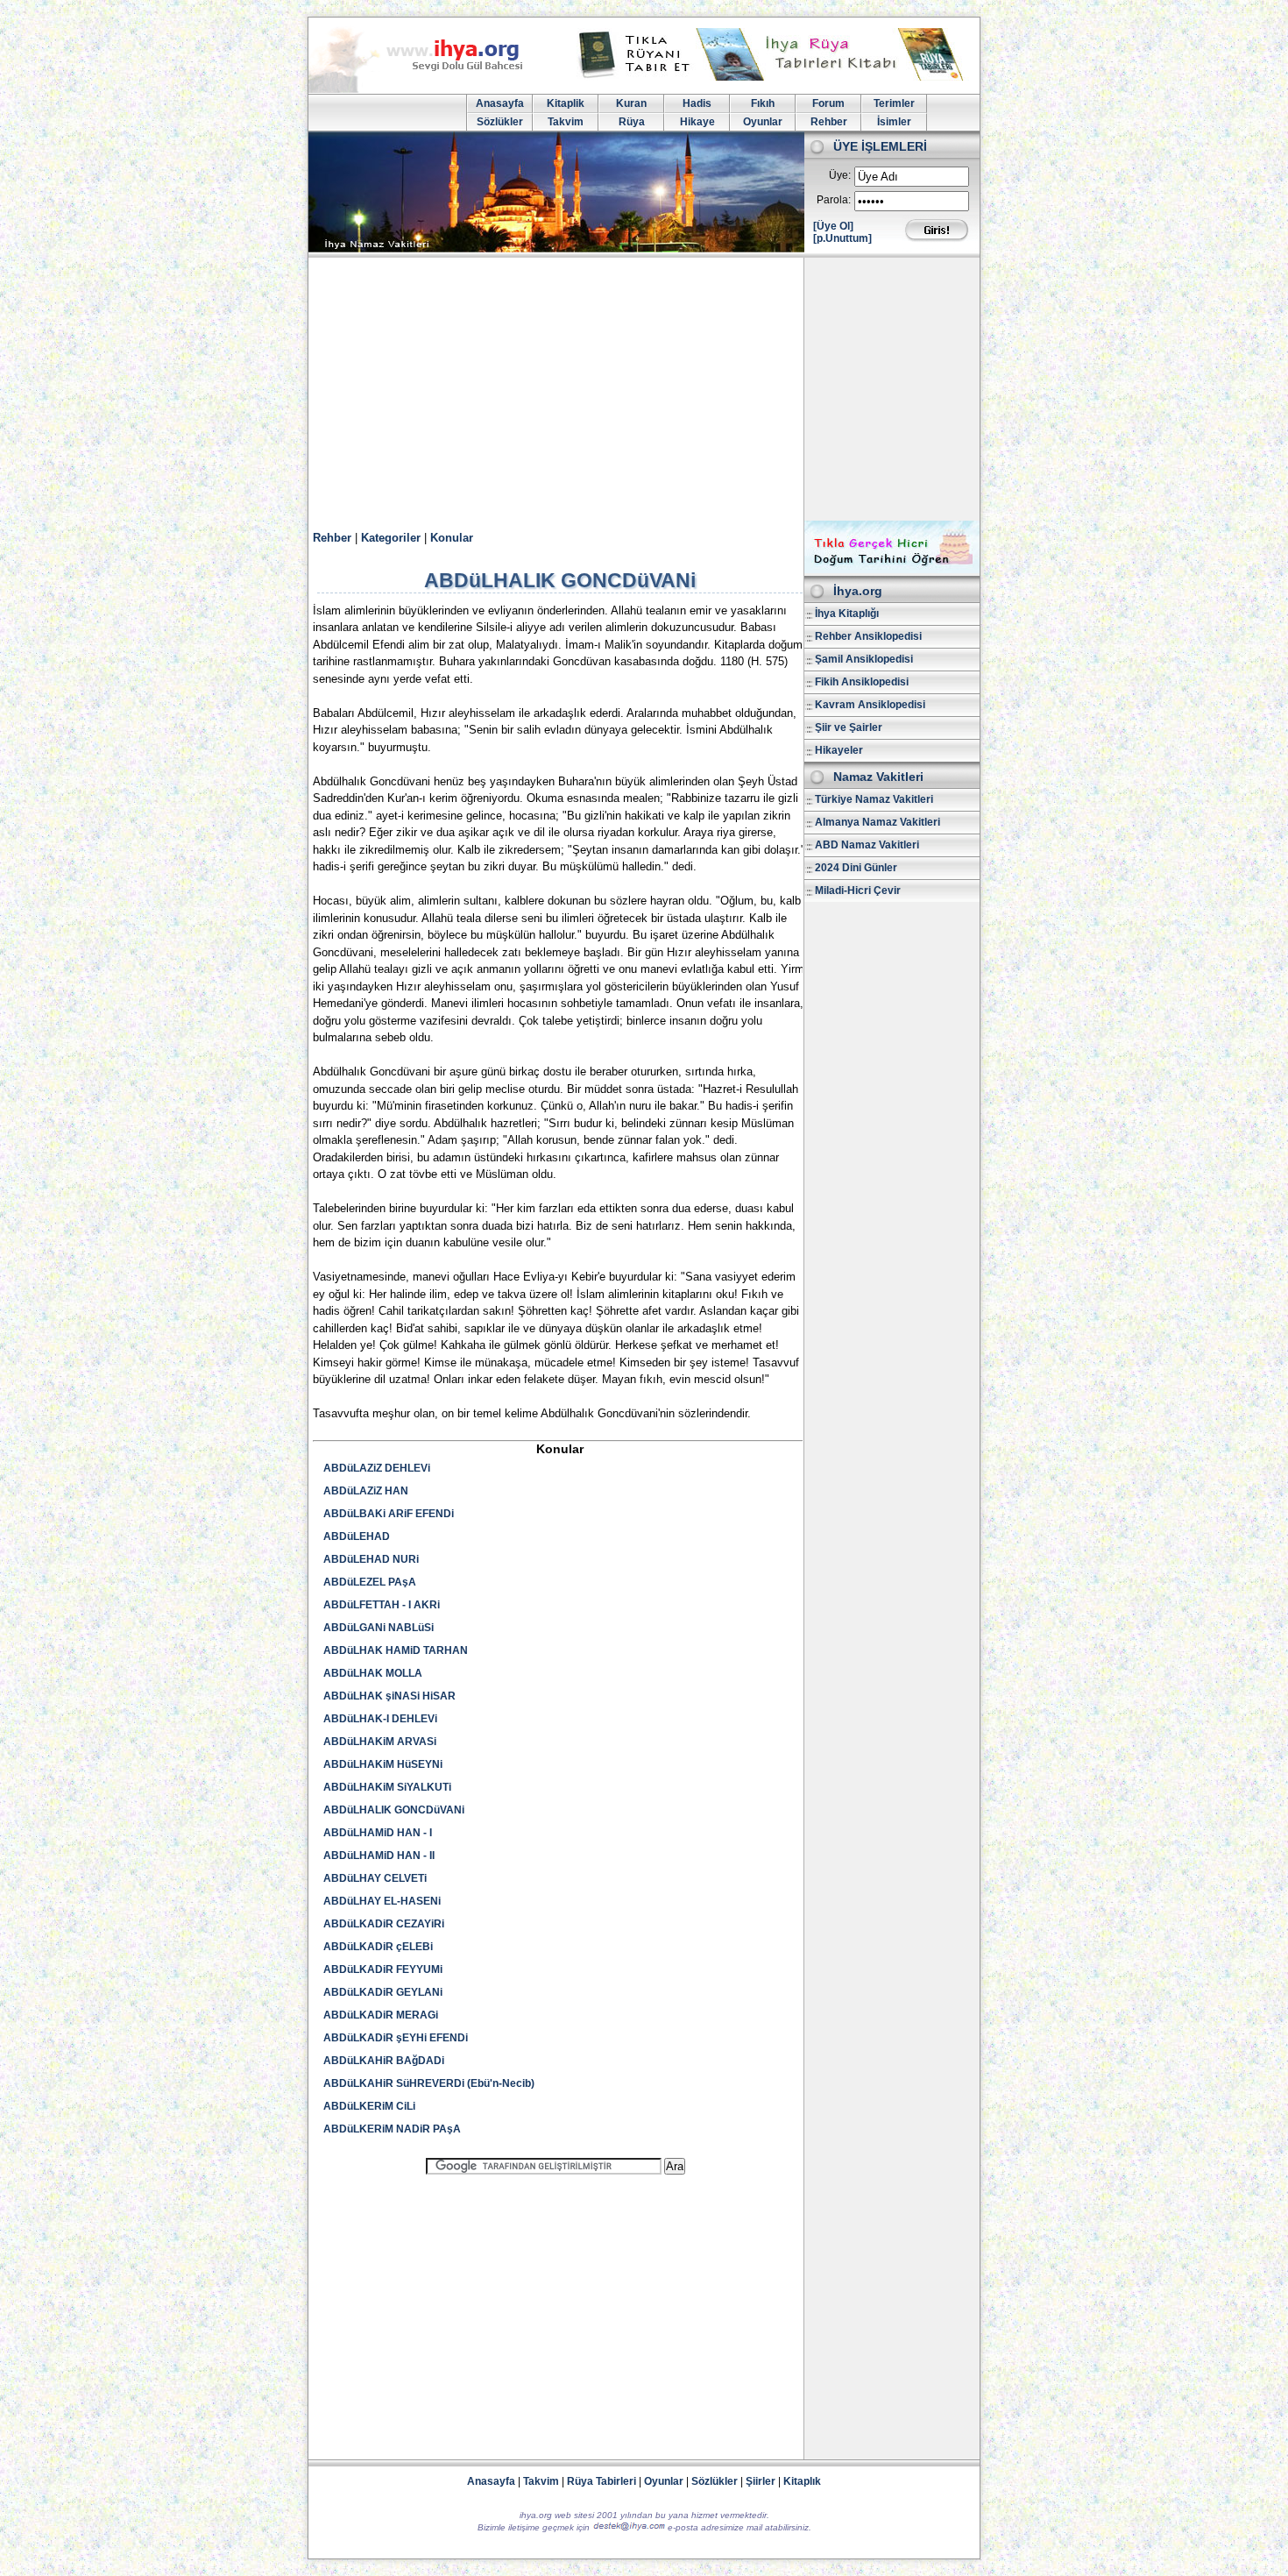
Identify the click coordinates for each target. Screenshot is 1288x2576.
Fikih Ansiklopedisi (862, 682)
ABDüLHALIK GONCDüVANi (394, 1810)
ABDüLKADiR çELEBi (378, 1947)
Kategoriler (391, 538)
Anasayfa (500, 103)
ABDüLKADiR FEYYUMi (383, 1969)
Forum (828, 103)
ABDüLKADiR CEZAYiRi (384, 1924)
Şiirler (761, 2481)
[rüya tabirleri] (775, 77)
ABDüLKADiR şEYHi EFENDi (396, 2038)
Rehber (829, 122)
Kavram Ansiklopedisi (870, 705)
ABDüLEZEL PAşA (370, 1582)
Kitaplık (802, 2481)
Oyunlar (763, 122)
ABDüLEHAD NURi (371, 1559)
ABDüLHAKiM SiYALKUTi (387, 1787)
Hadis (697, 103)
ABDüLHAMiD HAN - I (378, 1833)
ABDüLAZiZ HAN (366, 1491)
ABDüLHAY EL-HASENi (382, 1901)
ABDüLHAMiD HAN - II (379, 1856)
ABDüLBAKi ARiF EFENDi (389, 1514)
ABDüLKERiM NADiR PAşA (392, 2129)
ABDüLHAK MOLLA (373, 1673)
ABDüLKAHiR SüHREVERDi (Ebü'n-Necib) (429, 2083)
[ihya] (432, 89)
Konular (452, 538)
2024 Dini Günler (856, 868)
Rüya (632, 122)
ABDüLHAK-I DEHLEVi (380, 1719)
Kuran (631, 103)
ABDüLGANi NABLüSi (379, 1628)
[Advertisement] (644, 389)
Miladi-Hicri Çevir (858, 891)
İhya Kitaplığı (847, 614)
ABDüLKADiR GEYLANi (383, 1992)
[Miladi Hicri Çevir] (892, 570)
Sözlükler (500, 122)
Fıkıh (763, 103)
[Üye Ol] (833, 226)
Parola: (834, 200)
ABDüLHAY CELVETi (375, 1878)
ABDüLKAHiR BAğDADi (384, 2061)
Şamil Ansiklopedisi (864, 659)
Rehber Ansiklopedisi (868, 636)
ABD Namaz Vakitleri (867, 845)
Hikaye (697, 122)
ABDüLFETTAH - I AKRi (382, 1605)
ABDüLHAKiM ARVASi (380, 1742)
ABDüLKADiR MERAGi (381, 2015)
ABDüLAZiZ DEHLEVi (377, 1468)
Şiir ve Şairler (849, 727)
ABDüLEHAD (357, 1536)
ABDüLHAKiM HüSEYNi (383, 1764)
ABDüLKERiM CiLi (369, 2106)
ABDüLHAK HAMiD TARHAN (396, 1650)
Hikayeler (839, 750)
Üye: (840, 175)
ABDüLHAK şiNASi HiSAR (389, 1696)
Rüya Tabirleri (602, 2481)
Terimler (894, 103)
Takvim (566, 122)
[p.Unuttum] (842, 238)
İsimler (894, 122)
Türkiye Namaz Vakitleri (874, 799)
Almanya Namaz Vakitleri (878, 822)
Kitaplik (566, 103)
